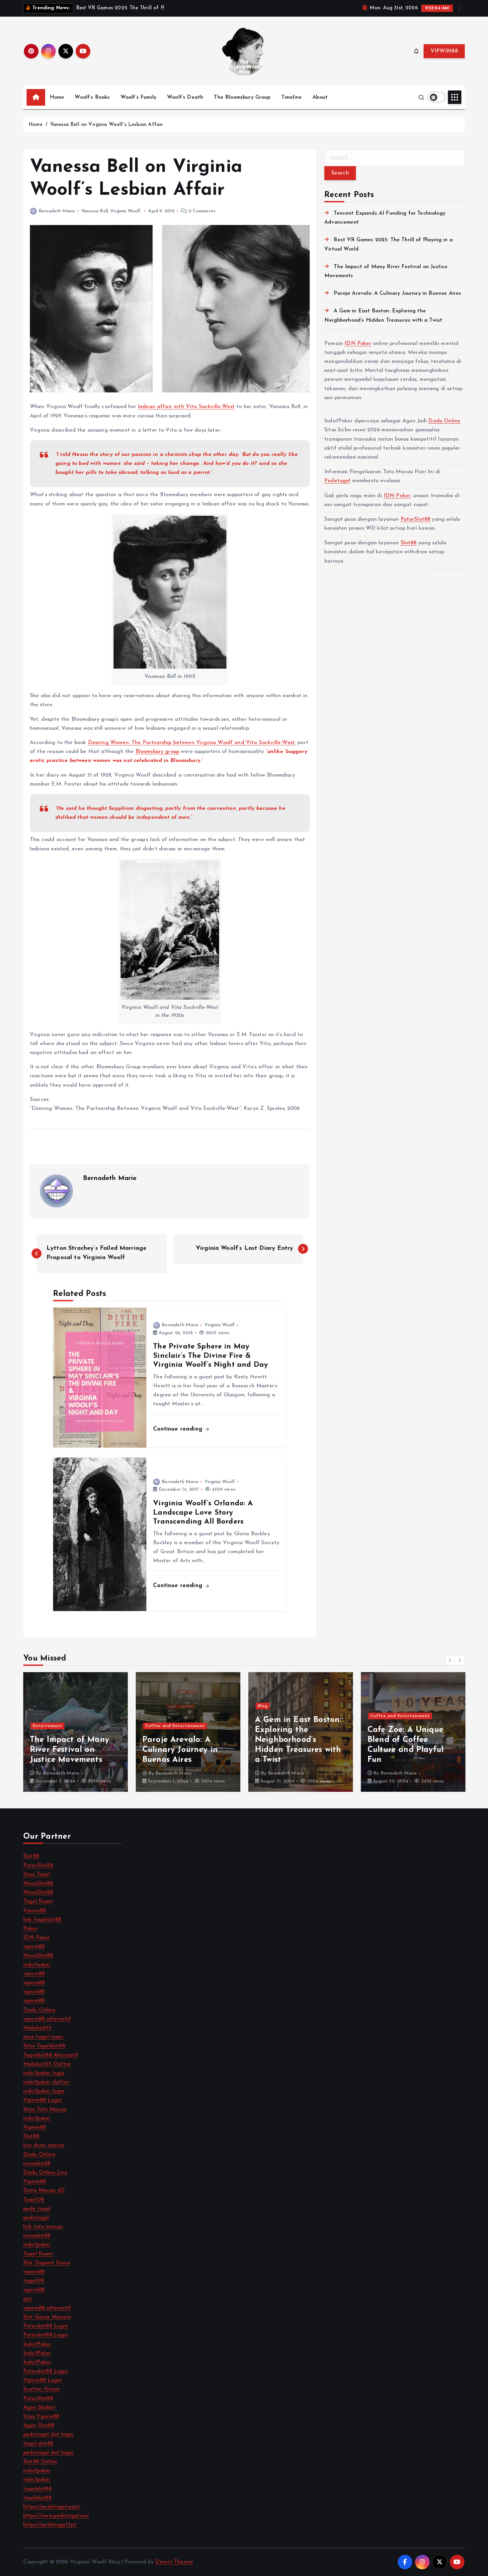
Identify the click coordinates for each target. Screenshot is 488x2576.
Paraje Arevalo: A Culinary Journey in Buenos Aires (397, 293)
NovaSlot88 (38, 1883)
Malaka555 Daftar (47, 2064)
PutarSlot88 (416, 519)
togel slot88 (38, 2444)
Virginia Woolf (125, 211)
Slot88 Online (40, 2462)
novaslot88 (37, 2164)
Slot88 (409, 543)
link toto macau (43, 2227)
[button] (450, 1660)
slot (28, 2299)
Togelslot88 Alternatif (51, 2055)
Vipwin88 (35, 1911)
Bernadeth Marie (57, 211)
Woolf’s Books (92, 97)
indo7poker (37, 1965)
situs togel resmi (43, 2037)
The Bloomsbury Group (242, 97)
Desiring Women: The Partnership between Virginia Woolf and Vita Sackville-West (191, 743)
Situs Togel (37, 1875)
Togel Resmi (38, 1901)
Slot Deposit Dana (47, 2263)
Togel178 (34, 2200)
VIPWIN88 (444, 51)
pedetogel (36, 2218)
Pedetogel (337, 481)
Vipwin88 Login (42, 2100)
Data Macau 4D (44, 2191)
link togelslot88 (42, 1920)
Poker (30, 1929)
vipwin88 (34, 1947)
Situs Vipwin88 (41, 2416)
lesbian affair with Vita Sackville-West (186, 407)
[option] (76, 1732)
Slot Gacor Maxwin (47, 2317)
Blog (150, 1706)
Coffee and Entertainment (63, 1726)
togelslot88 (37, 2489)
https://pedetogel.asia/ (52, 2507)
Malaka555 (37, 2028)
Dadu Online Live (45, 2173)
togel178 (34, 2281)
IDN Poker (358, 344)
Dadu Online (444, 421)
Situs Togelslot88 (44, 2046)
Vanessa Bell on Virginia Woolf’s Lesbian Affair (107, 125)
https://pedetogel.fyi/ (50, 2525)
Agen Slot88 (39, 2425)
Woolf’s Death (185, 97)
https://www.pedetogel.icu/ (56, 2516)
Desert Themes (174, 2562)
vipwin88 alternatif (47, 2019)
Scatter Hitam (41, 2389)
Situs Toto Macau (45, 2109)
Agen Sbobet (40, 2408)
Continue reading (179, 1429)
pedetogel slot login (48, 2434)
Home (57, 97)
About (320, 97)
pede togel (37, 2209)
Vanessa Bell (95, 211)
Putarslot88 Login (46, 2326)
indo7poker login (44, 2073)
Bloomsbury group (158, 752)
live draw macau (44, 2145)
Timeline (291, 97)
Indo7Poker (37, 2344)
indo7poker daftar (46, 2082)
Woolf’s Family (138, 97)
